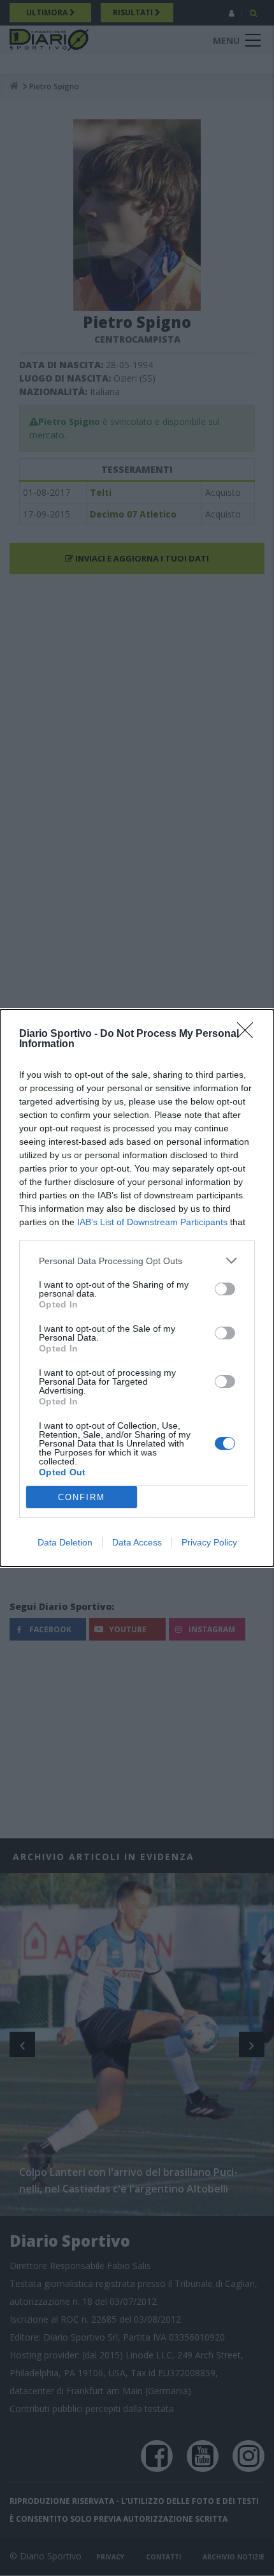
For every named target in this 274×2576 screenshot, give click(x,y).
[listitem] (137, 1261)
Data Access (137, 1542)
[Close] (249, 1034)
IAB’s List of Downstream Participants (152, 1222)
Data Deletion (65, 1542)
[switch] (225, 1289)
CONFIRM (82, 1497)
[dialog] (137, 1288)
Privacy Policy (209, 1542)
